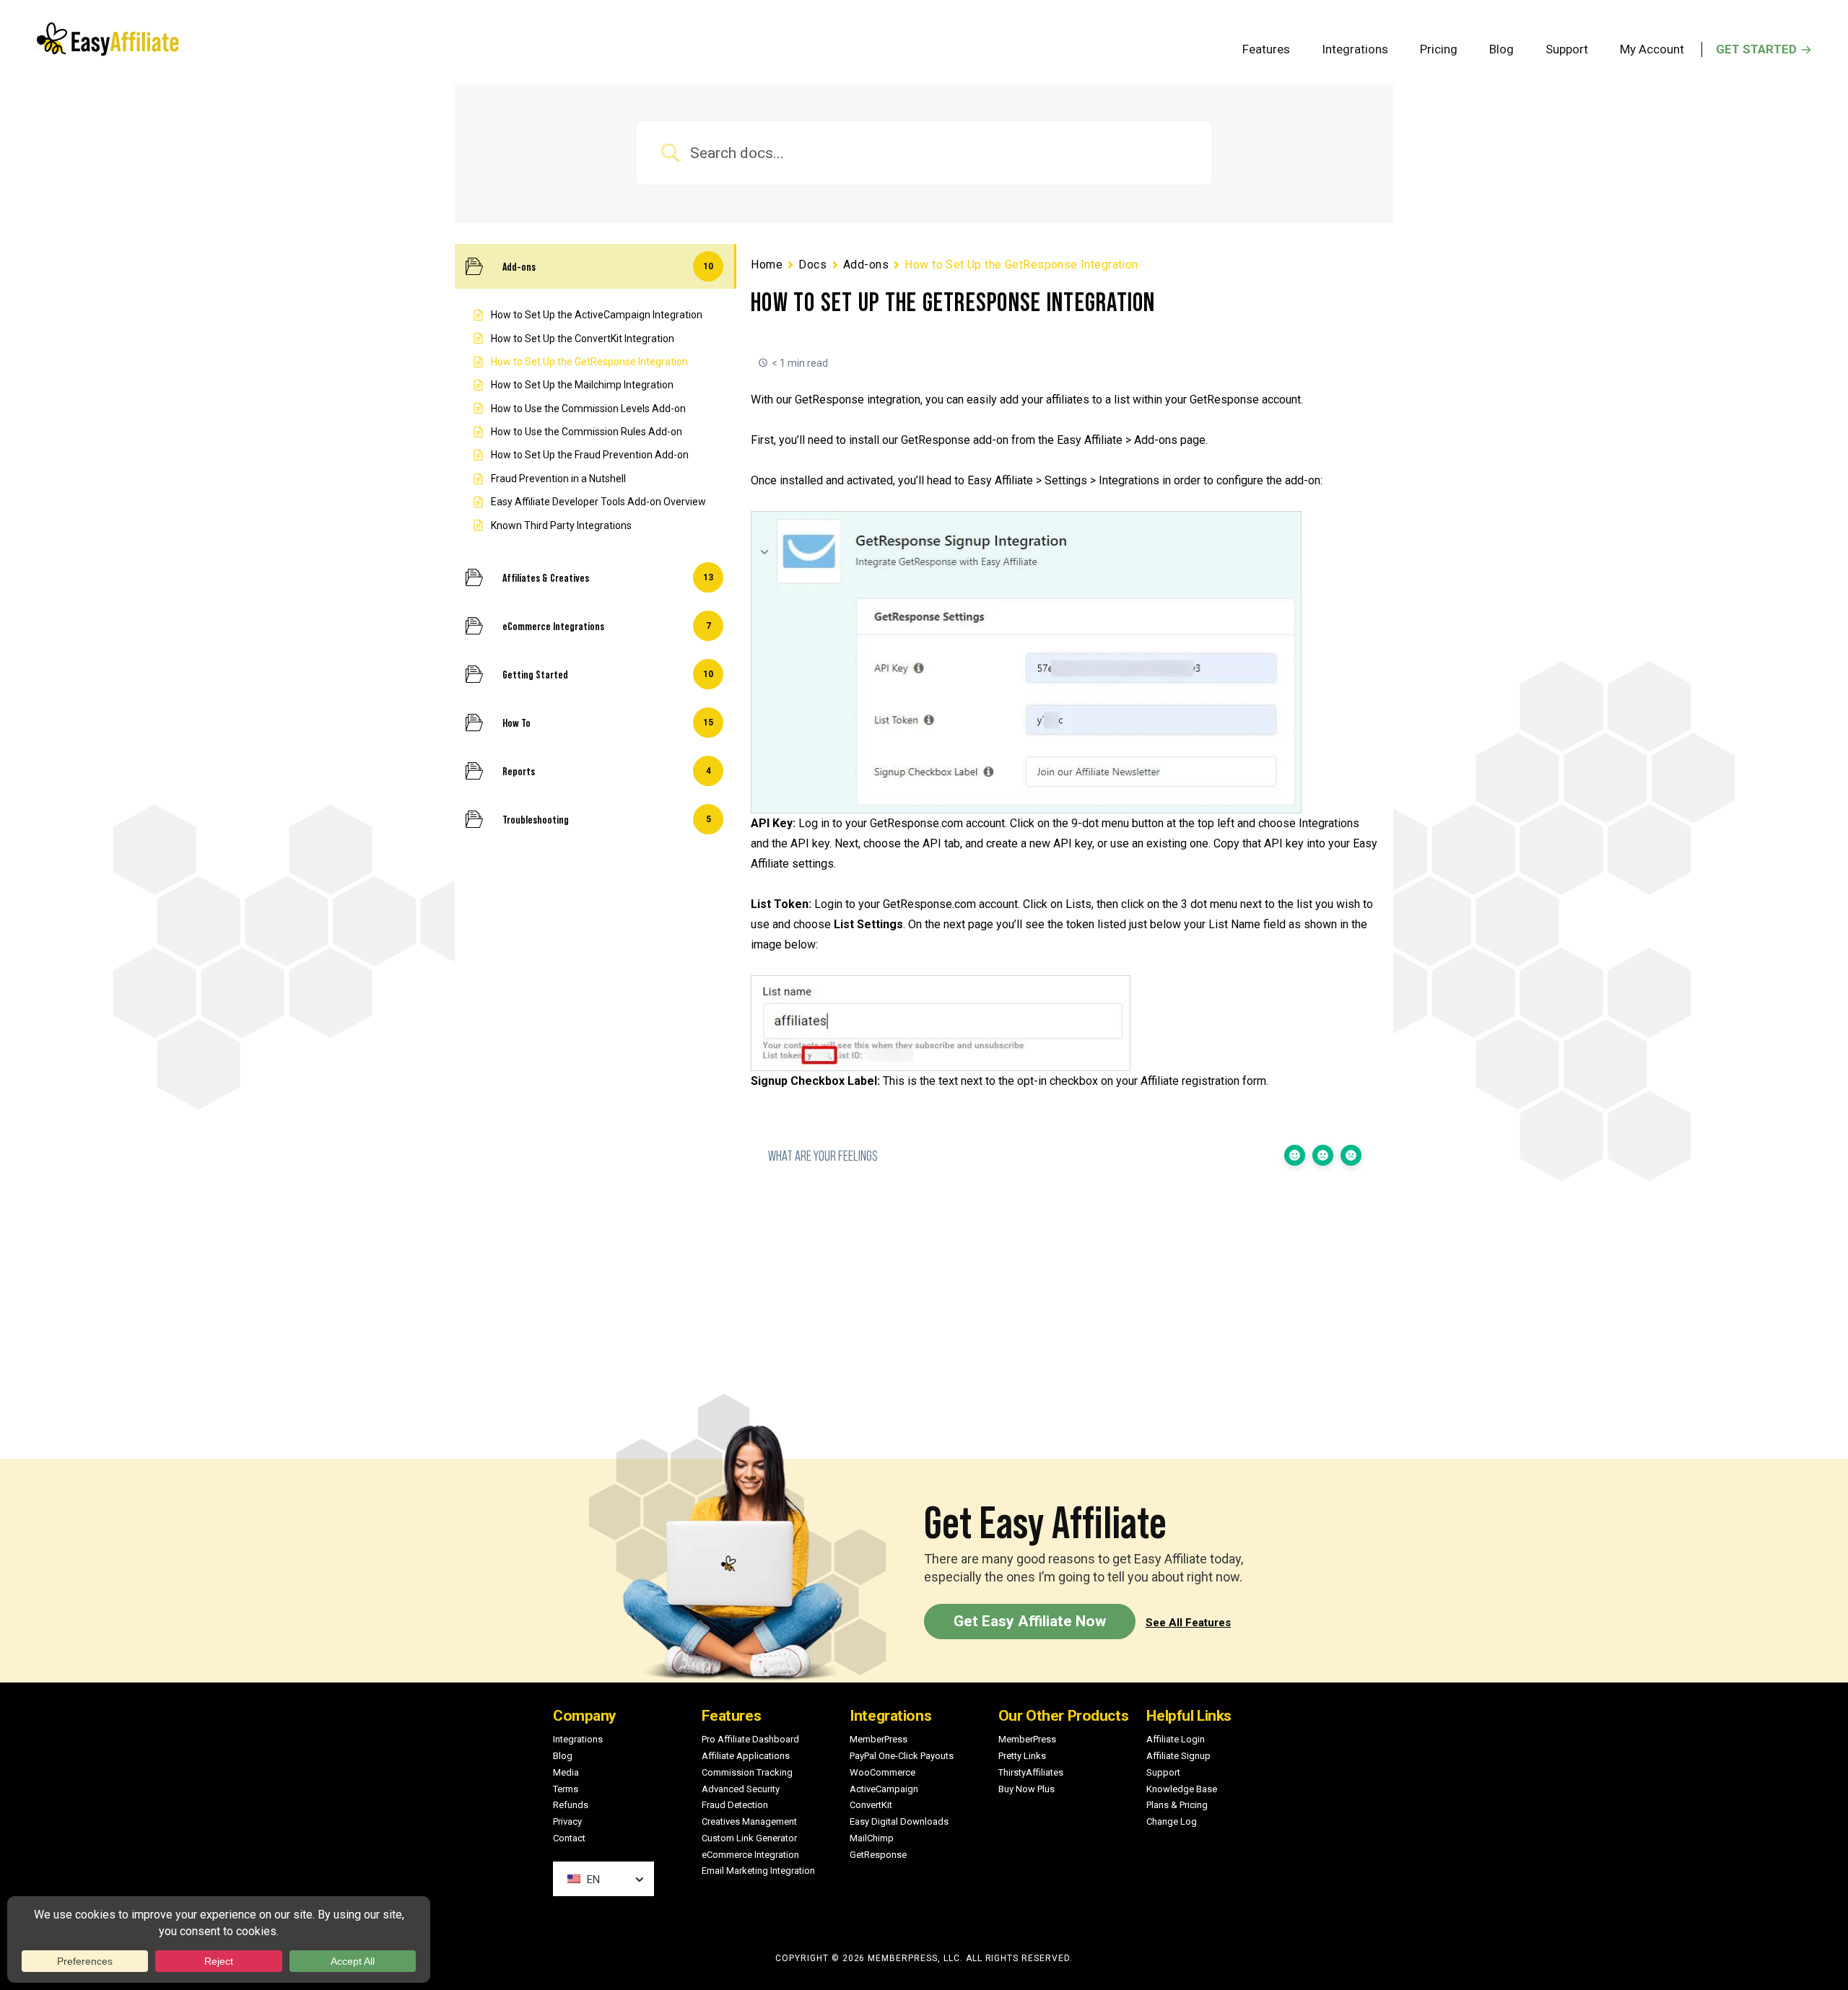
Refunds (571, 1805)
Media (566, 1772)
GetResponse (878, 1855)
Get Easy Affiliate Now (1030, 1621)
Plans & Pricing (1177, 1805)
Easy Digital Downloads (899, 1821)
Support (1163, 1772)
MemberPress (879, 1739)
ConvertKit (871, 1805)
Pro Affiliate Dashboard (750, 1739)
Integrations (578, 1739)
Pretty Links (1022, 1756)
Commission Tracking (747, 1772)
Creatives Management (749, 1821)
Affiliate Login (1176, 1739)
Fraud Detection (735, 1805)
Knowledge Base (1182, 1789)
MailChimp (872, 1838)
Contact (569, 1838)
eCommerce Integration (750, 1855)
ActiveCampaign (884, 1789)
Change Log (1172, 1821)
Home (767, 265)
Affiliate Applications (746, 1756)
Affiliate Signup (1178, 1756)
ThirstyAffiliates (1031, 1772)
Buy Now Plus (1027, 1789)
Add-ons (866, 265)
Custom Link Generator (749, 1838)
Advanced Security (741, 1789)
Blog (563, 1756)
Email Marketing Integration (758, 1871)
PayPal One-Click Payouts (902, 1756)
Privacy (567, 1821)
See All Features (1188, 1623)
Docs (812, 265)
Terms (566, 1789)
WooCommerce (882, 1772)
